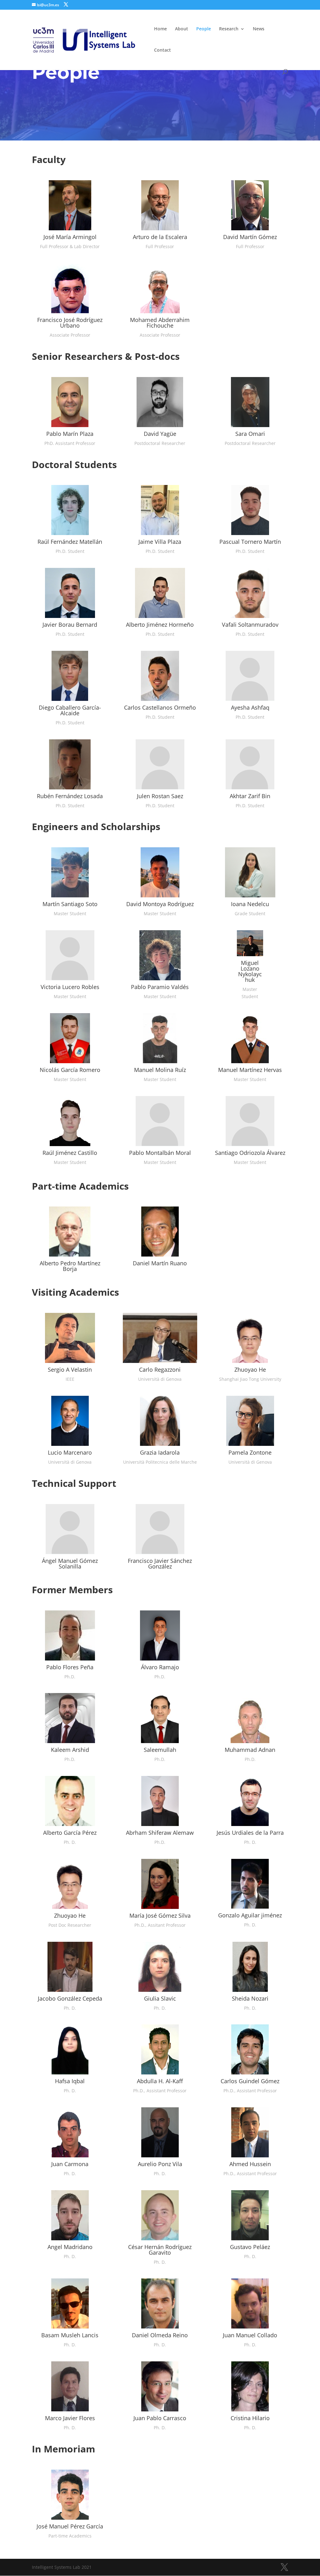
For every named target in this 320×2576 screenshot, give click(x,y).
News (259, 29)
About (182, 29)
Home (160, 29)
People (204, 29)
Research (229, 29)
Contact (162, 50)
